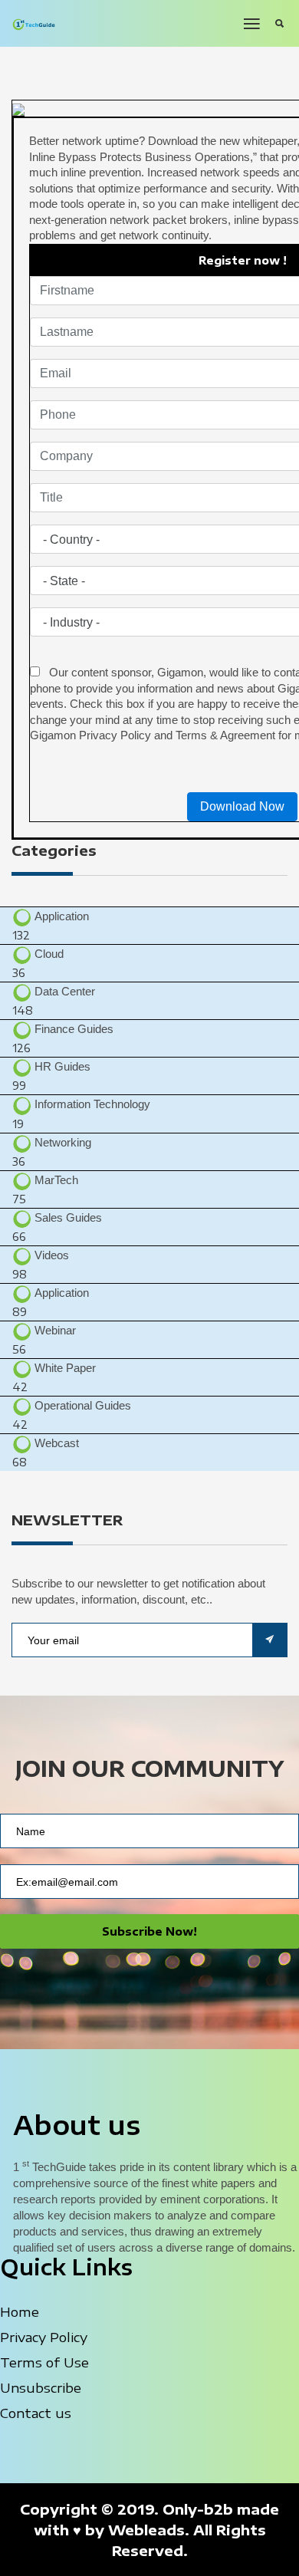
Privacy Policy (115, 735)
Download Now (242, 806)
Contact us (36, 2413)
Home (20, 2311)
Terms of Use (44, 2362)
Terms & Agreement (225, 735)
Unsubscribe (41, 2387)
